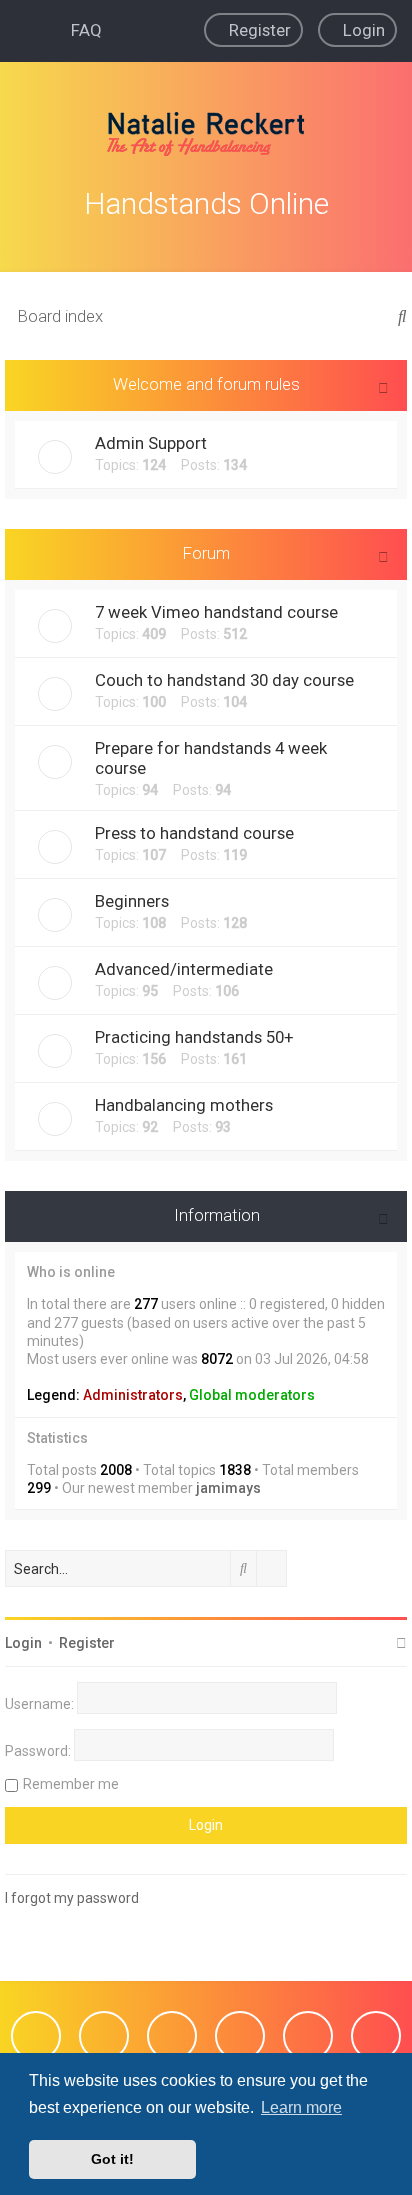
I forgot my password (72, 1898)
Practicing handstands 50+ (194, 1037)
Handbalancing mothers (184, 1105)
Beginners (132, 901)
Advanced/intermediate (184, 969)
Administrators (133, 1395)
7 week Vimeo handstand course (216, 612)
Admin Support (151, 443)
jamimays (228, 1488)
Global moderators (252, 1395)
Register (87, 1643)
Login (23, 1643)
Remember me (71, 1784)
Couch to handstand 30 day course (224, 680)
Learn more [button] (301, 2107)
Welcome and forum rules (206, 384)
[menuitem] (80, 30)
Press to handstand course (194, 833)
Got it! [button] (112, 2159)
